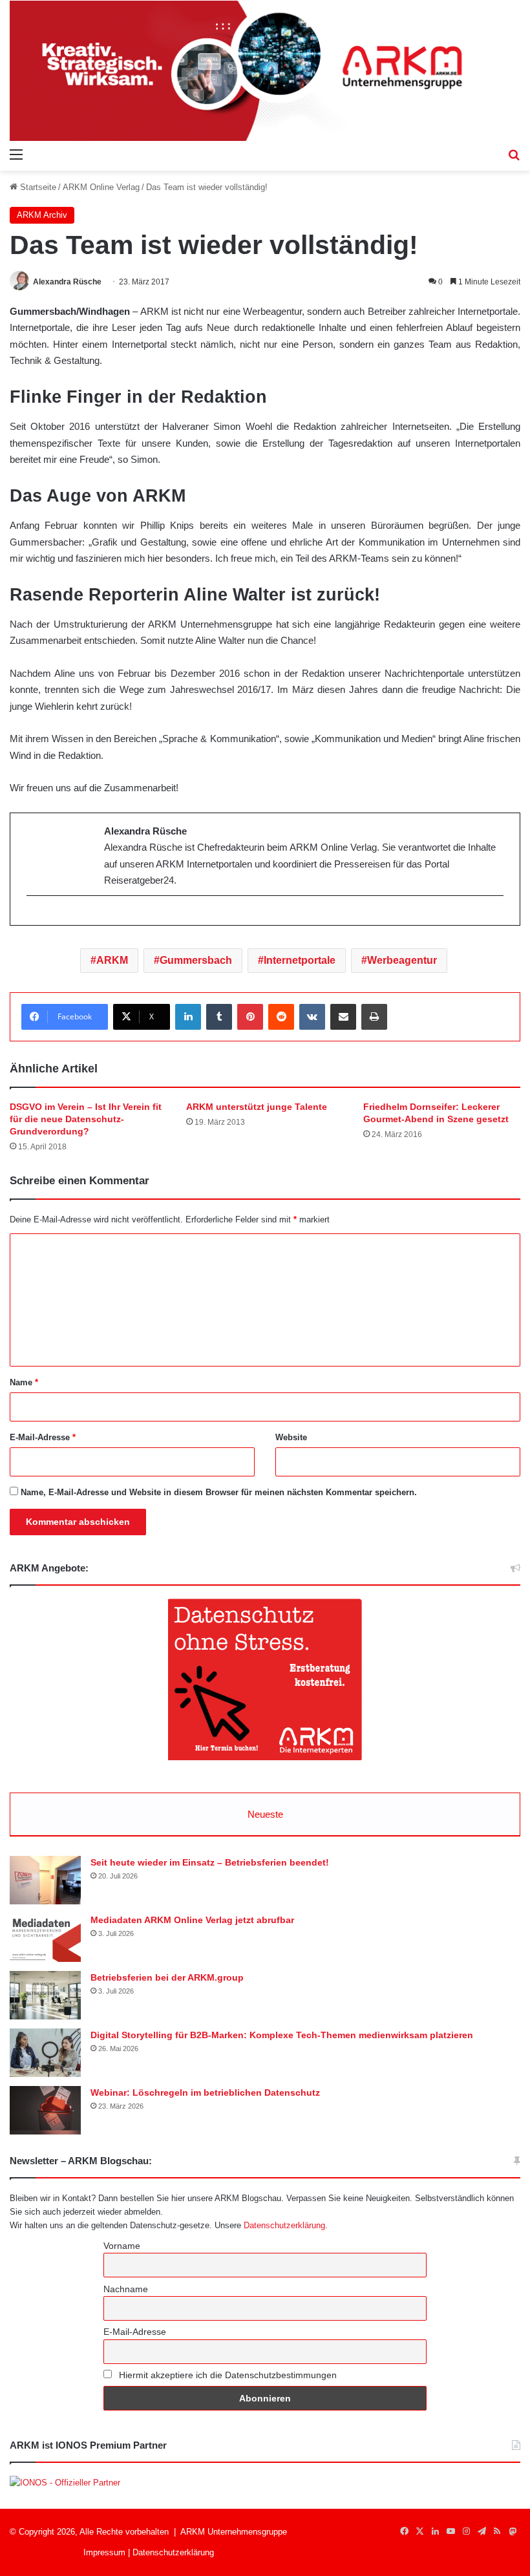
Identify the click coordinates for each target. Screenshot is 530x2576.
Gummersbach (196, 960)
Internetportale (300, 960)
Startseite (37, 187)
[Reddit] (281, 1017)
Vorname (122, 2246)
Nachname (126, 2289)
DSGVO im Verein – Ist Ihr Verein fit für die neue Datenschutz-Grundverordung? (86, 1119)
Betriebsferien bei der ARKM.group (167, 1977)
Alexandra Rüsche (67, 282)
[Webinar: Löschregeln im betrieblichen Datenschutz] (45, 2110)
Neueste (265, 1814)
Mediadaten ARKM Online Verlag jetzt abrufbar (192, 1920)
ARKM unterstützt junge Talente (257, 1107)
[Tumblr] (219, 1017)
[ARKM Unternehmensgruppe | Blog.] (265, 71)
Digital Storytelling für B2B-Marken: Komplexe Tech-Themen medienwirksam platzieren (282, 2035)
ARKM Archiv (42, 215)
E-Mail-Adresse (43, 1437)
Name (24, 1382)
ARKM (112, 960)
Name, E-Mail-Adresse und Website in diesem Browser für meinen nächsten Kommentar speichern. (219, 1492)
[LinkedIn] (188, 1017)
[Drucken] (374, 1017)
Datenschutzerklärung (284, 2225)
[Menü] (16, 154)
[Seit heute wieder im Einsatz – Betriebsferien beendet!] (45, 1880)
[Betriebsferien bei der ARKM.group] (45, 1995)
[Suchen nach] (514, 154)
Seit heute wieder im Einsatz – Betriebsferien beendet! (210, 1862)
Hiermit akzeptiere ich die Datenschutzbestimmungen (227, 2375)
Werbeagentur (402, 960)
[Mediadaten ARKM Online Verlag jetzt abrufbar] (45, 1938)
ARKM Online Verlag (101, 187)
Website (291, 1437)
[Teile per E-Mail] (343, 1017)
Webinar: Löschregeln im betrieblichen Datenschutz (205, 2092)
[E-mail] (33, 917)
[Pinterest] (250, 1017)
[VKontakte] (312, 1017)
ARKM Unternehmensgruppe (234, 2532)
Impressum (104, 2552)
